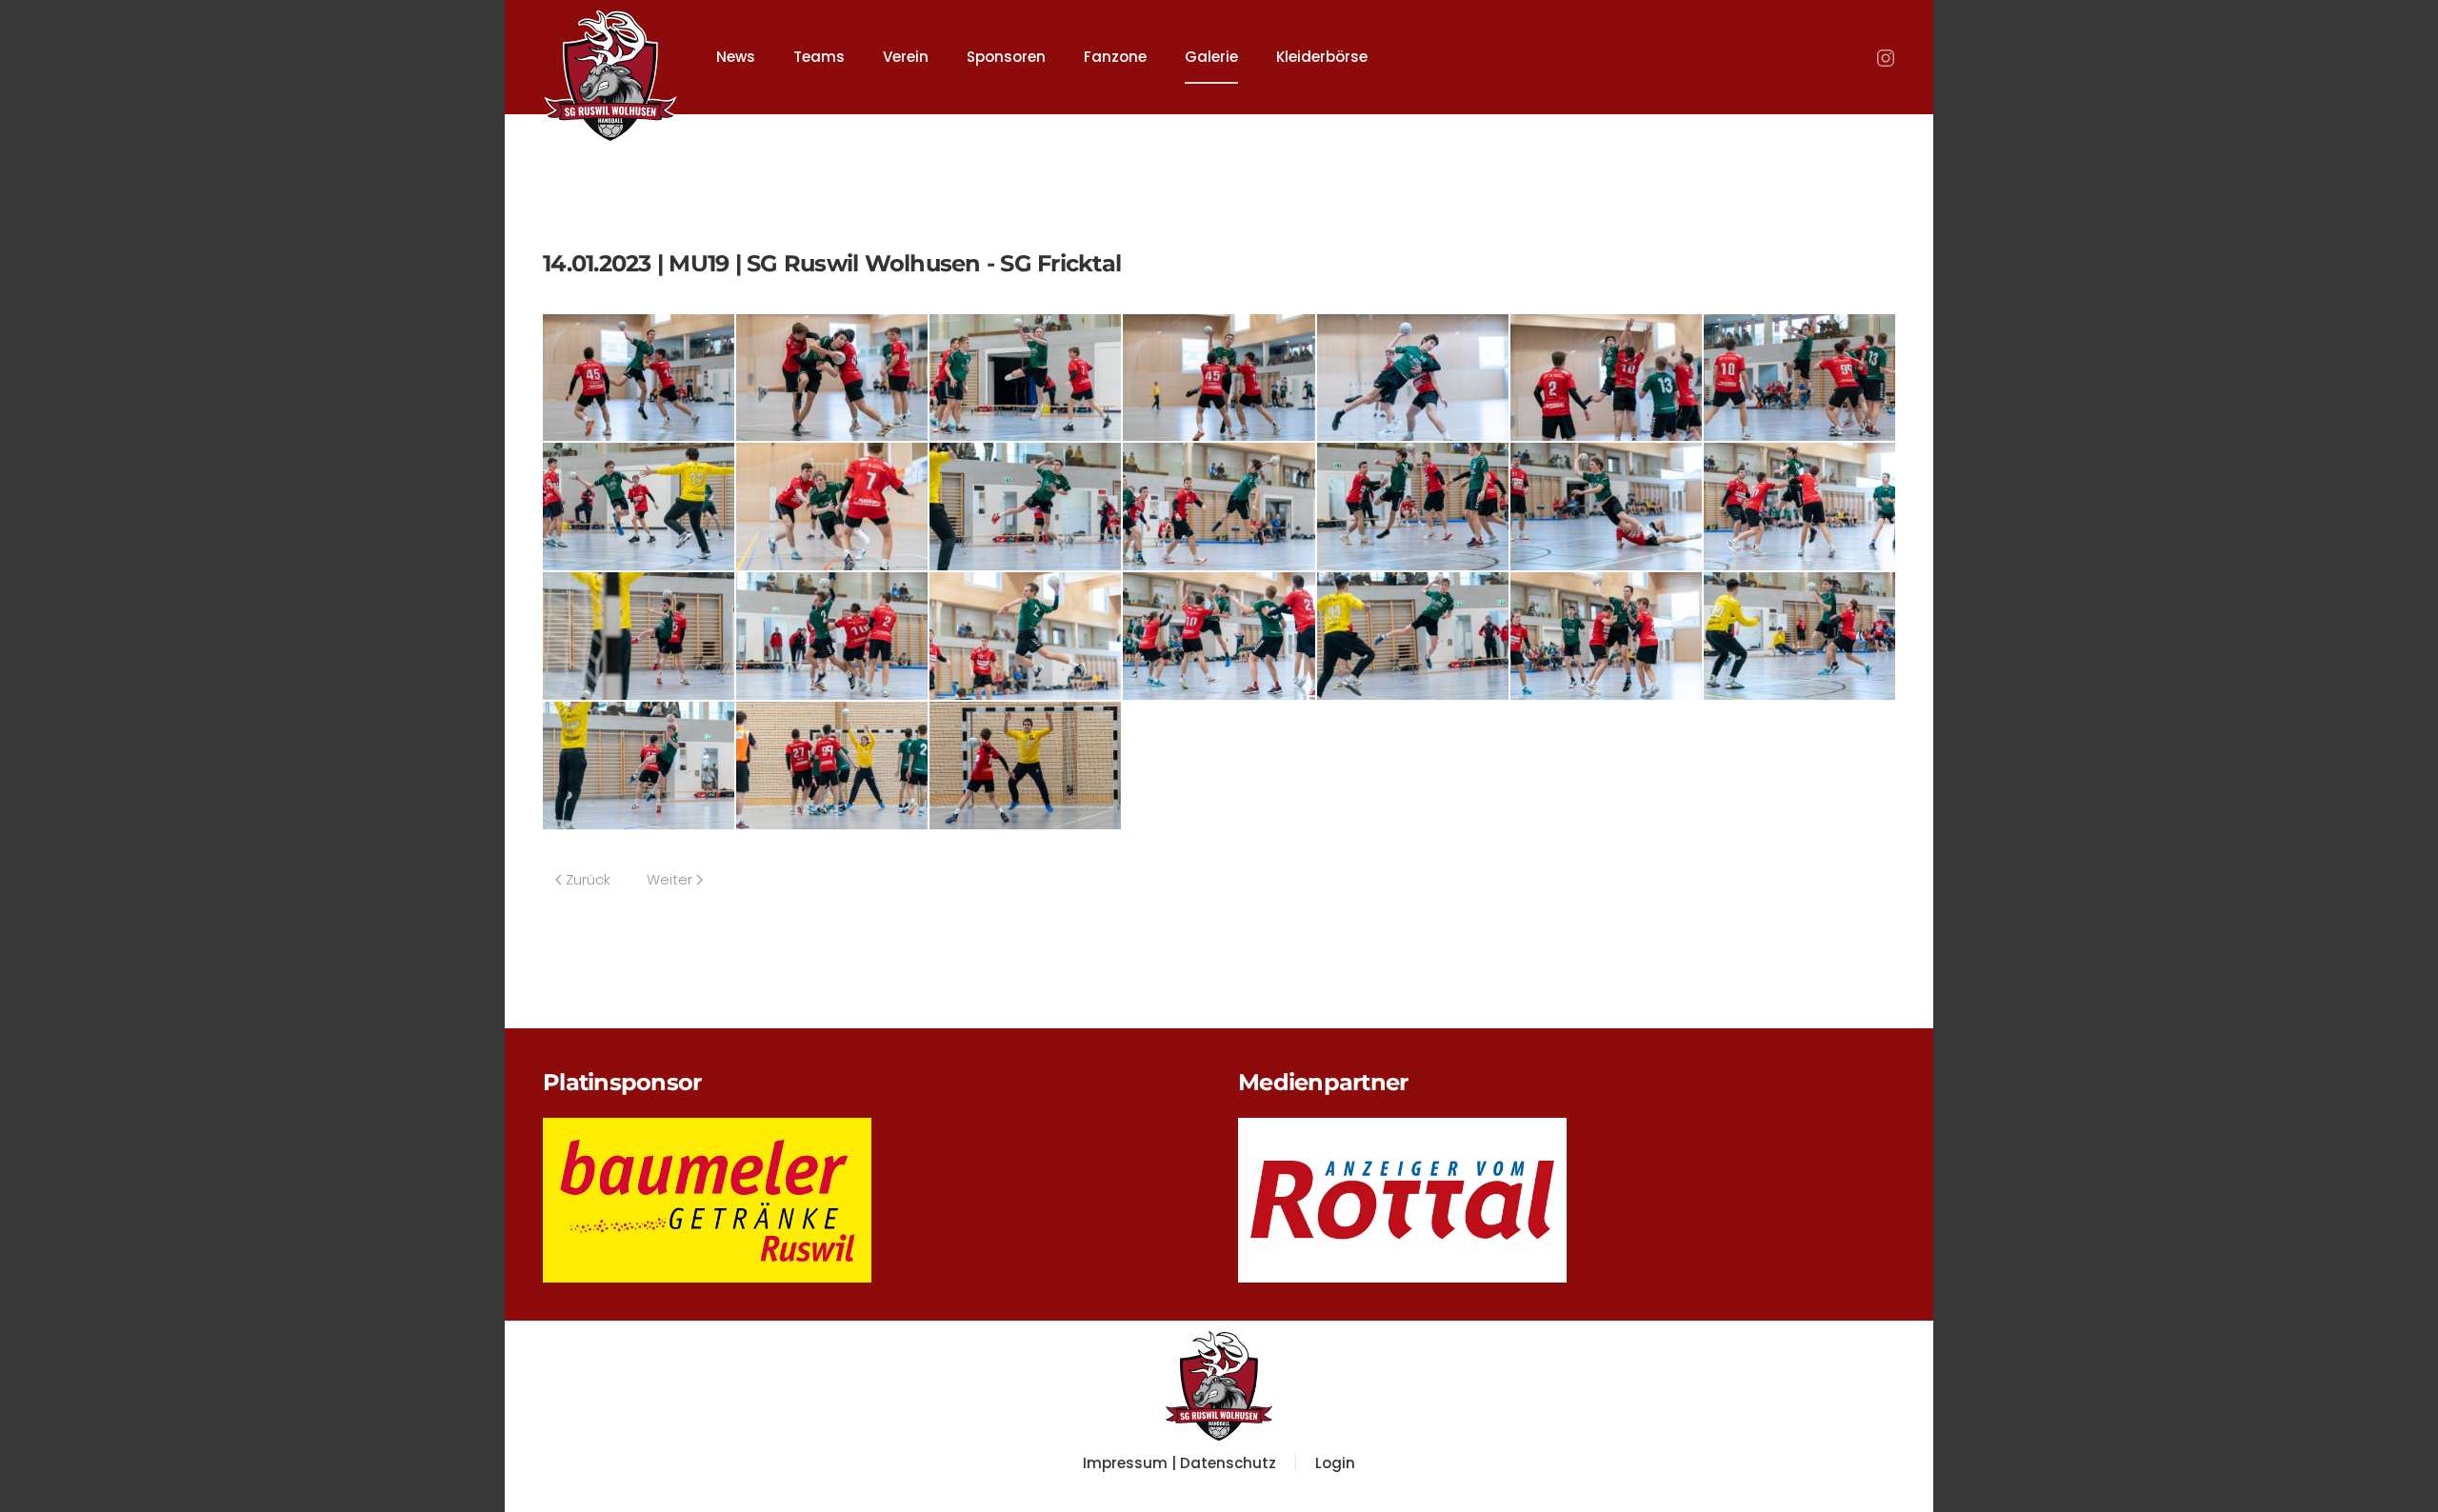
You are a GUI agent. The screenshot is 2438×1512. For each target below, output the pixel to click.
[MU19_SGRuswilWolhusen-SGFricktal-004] (1219, 377)
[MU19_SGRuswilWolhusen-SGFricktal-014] (1799, 506)
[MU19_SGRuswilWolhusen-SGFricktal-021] (1799, 635)
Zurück (588, 879)
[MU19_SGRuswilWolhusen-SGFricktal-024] (1025, 764)
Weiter (669, 879)
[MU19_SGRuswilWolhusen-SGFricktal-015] (639, 635)
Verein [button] (906, 57)
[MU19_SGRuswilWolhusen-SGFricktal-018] (1219, 635)
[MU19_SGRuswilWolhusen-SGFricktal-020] (1606, 635)
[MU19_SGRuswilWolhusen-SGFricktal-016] (832, 635)
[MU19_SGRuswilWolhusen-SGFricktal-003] (1025, 377)
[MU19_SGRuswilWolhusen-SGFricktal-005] (1413, 377)
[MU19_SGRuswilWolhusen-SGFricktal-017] (1025, 635)
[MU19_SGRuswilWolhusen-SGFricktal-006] (1606, 377)
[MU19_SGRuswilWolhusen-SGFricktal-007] (1799, 377)
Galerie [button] (1211, 57)
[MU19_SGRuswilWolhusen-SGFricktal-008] (639, 506)
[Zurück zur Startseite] (610, 67)
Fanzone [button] (1115, 57)
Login (1335, 1463)
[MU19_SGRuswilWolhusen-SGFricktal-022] (639, 764)
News (736, 57)
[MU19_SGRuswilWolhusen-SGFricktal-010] (1025, 506)
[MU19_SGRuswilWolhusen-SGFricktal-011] (1219, 506)
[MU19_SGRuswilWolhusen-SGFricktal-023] (832, 764)
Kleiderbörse (1322, 57)
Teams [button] (819, 57)
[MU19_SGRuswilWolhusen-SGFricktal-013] (1606, 506)
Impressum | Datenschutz (1179, 1463)
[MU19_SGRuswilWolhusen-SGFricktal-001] (639, 377)
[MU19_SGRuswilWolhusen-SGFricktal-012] (1413, 506)
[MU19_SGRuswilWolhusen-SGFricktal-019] (1413, 635)
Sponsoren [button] (1006, 57)
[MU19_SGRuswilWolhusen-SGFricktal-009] (832, 506)
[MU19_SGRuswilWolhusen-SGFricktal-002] (832, 377)
